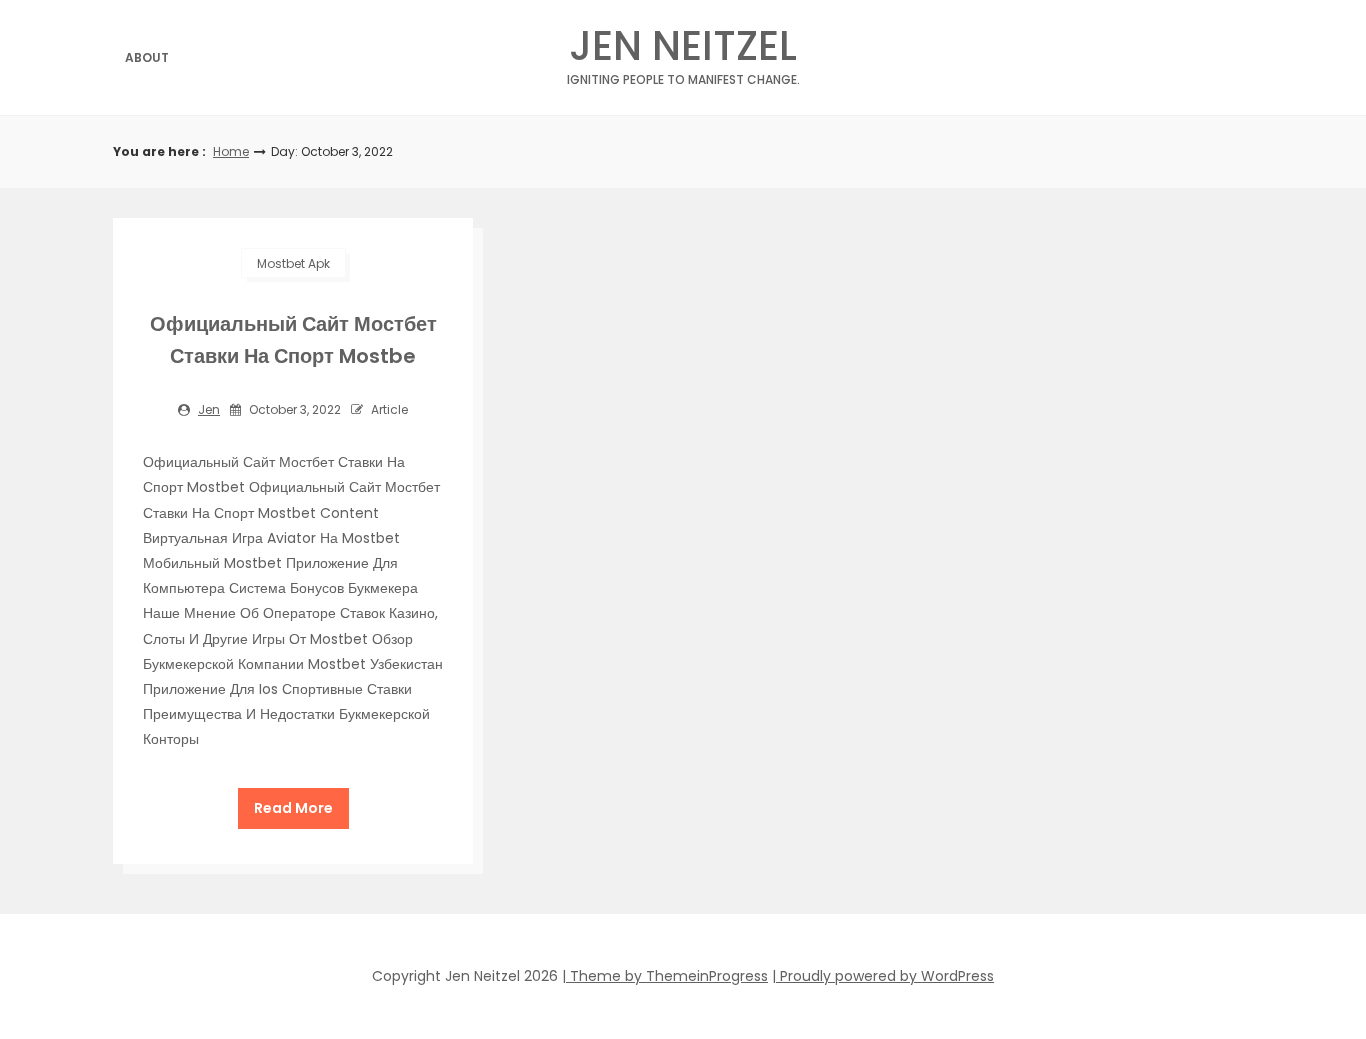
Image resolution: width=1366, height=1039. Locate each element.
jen (209, 409)
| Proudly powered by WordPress (883, 976)
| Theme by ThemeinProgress (665, 976)
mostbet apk (293, 263)
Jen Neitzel (683, 51)
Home (231, 151)
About (147, 57)
